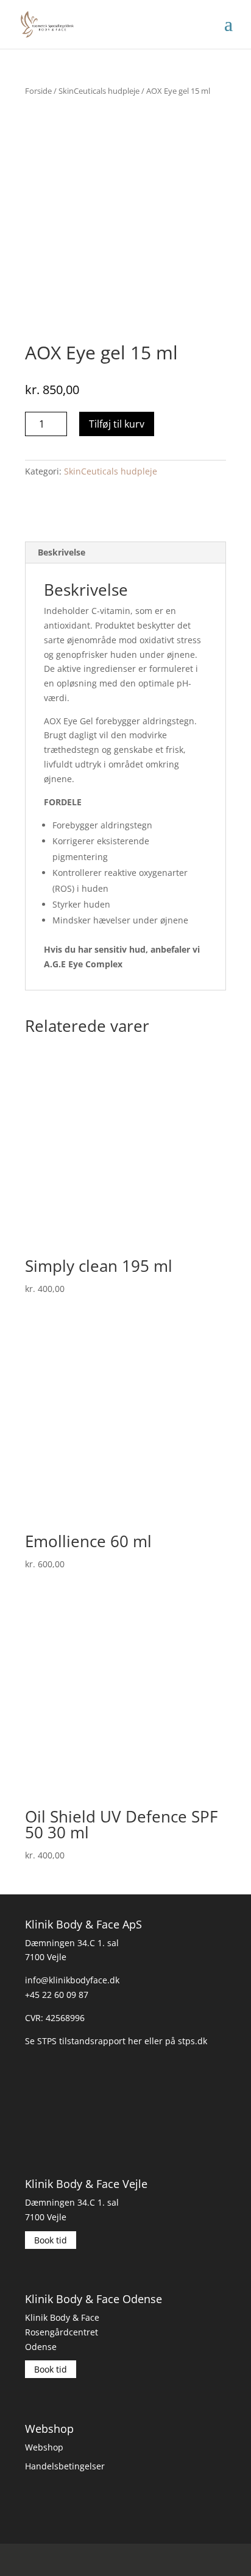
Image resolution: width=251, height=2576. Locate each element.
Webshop (44, 2447)
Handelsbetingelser (65, 2466)
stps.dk (193, 2040)
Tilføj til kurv (117, 424)
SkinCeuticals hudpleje (99, 91)
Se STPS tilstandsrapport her (83, 2040)
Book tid (51, 2240)
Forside (38, 91)
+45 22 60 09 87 (57, 1995)
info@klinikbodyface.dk (72, 1980)
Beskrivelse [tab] (62, 552)
